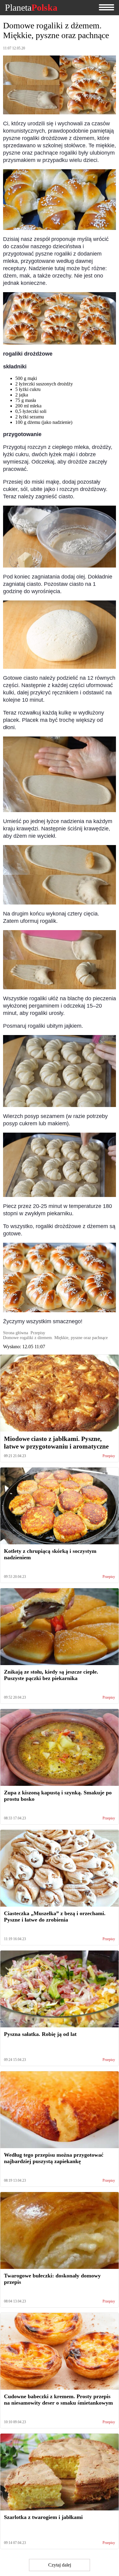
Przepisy (109, 1456)
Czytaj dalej (60, 2565)
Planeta (31, 8)
